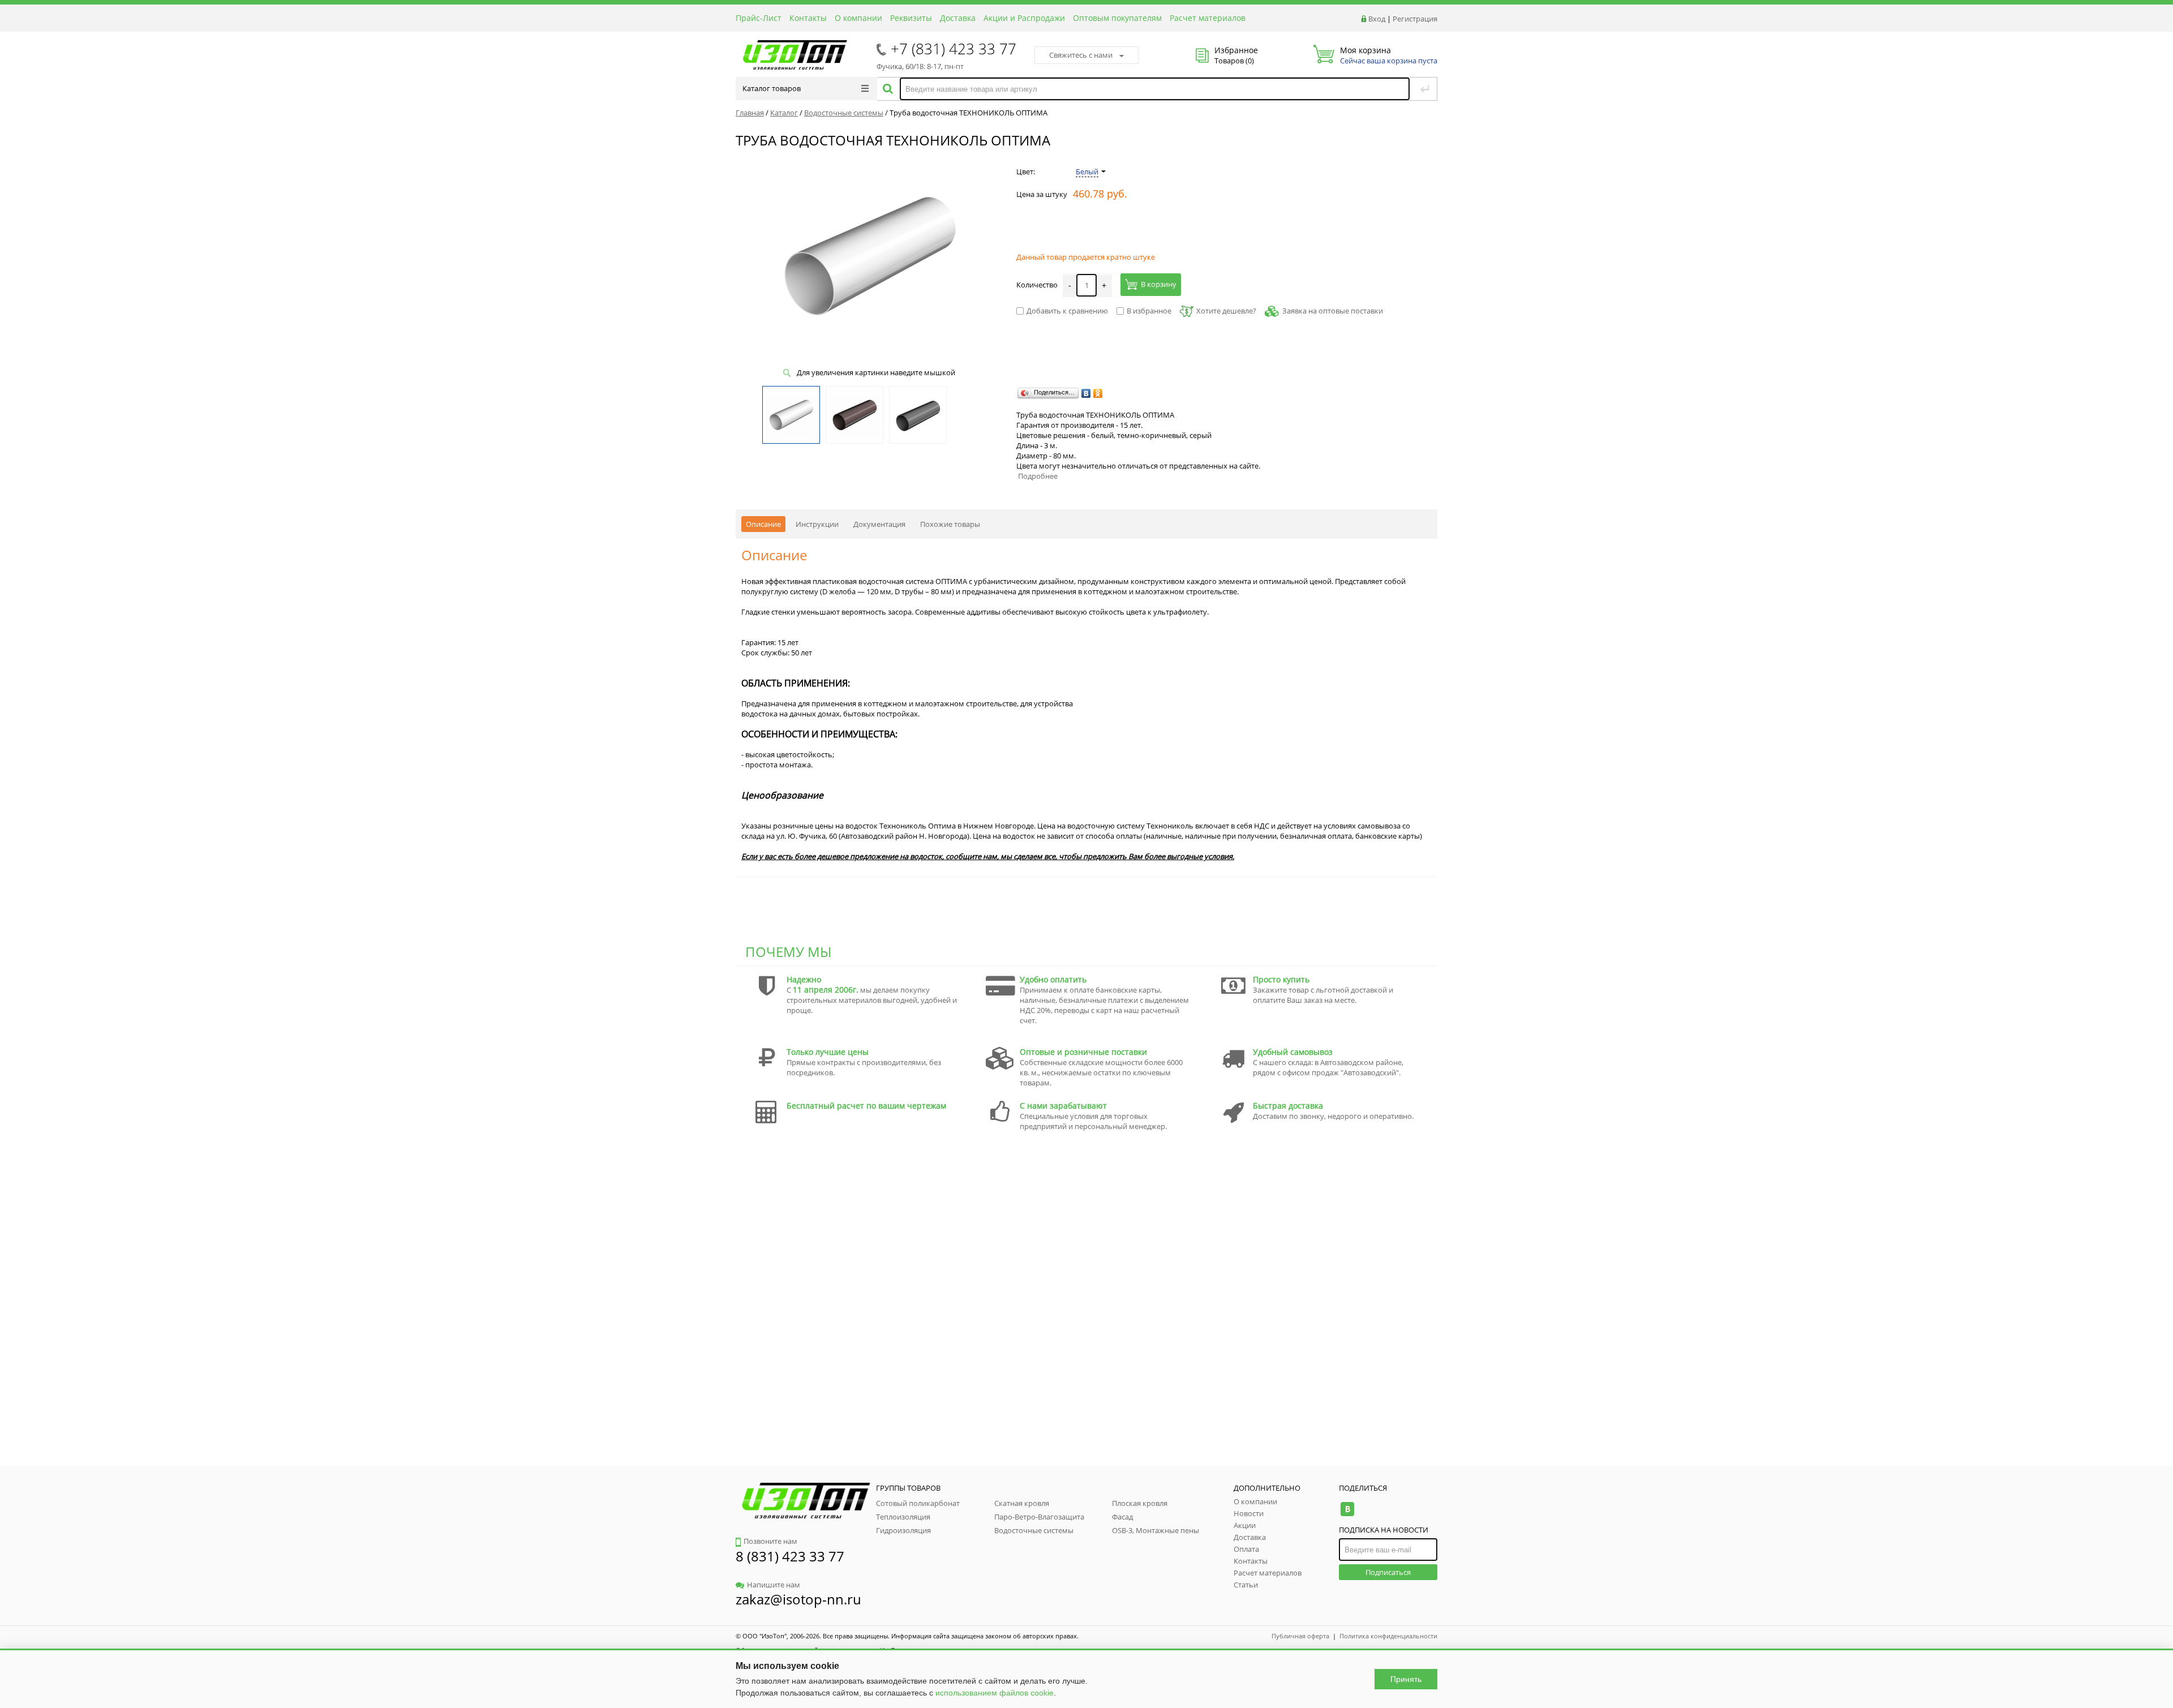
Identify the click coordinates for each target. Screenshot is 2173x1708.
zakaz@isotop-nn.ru (798, 1599)
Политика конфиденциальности (1388, 1636)
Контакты (808, 18)
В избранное (1149, 311)
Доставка (958, 18)
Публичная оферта (1300, 1636)
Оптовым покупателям (1117, 18)
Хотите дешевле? (1226, 311)
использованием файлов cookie (995, 1693)
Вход (1377, 19)
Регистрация (1415, 19)
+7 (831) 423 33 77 (954, 49)
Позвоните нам (770, 1541)
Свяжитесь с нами (1081, 55)
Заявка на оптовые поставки (1333, 311)
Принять (1406, 1679)
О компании (858, 18)
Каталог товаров (772, 88)
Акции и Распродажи (1024, 18)
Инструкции (817, 524)
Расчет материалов (1208, 18)
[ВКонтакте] (1086, 393)
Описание (763, 524)
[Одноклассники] (1098, 393)
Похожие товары (950, 524)
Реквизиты (911, 18)
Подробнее (1038, 476)
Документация (879, 524)
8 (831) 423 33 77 (790, 1556)
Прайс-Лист (759, 18)
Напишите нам (774, 1585)
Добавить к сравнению (1067, 311)
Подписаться (1388, 1572)
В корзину (1159, 284)
